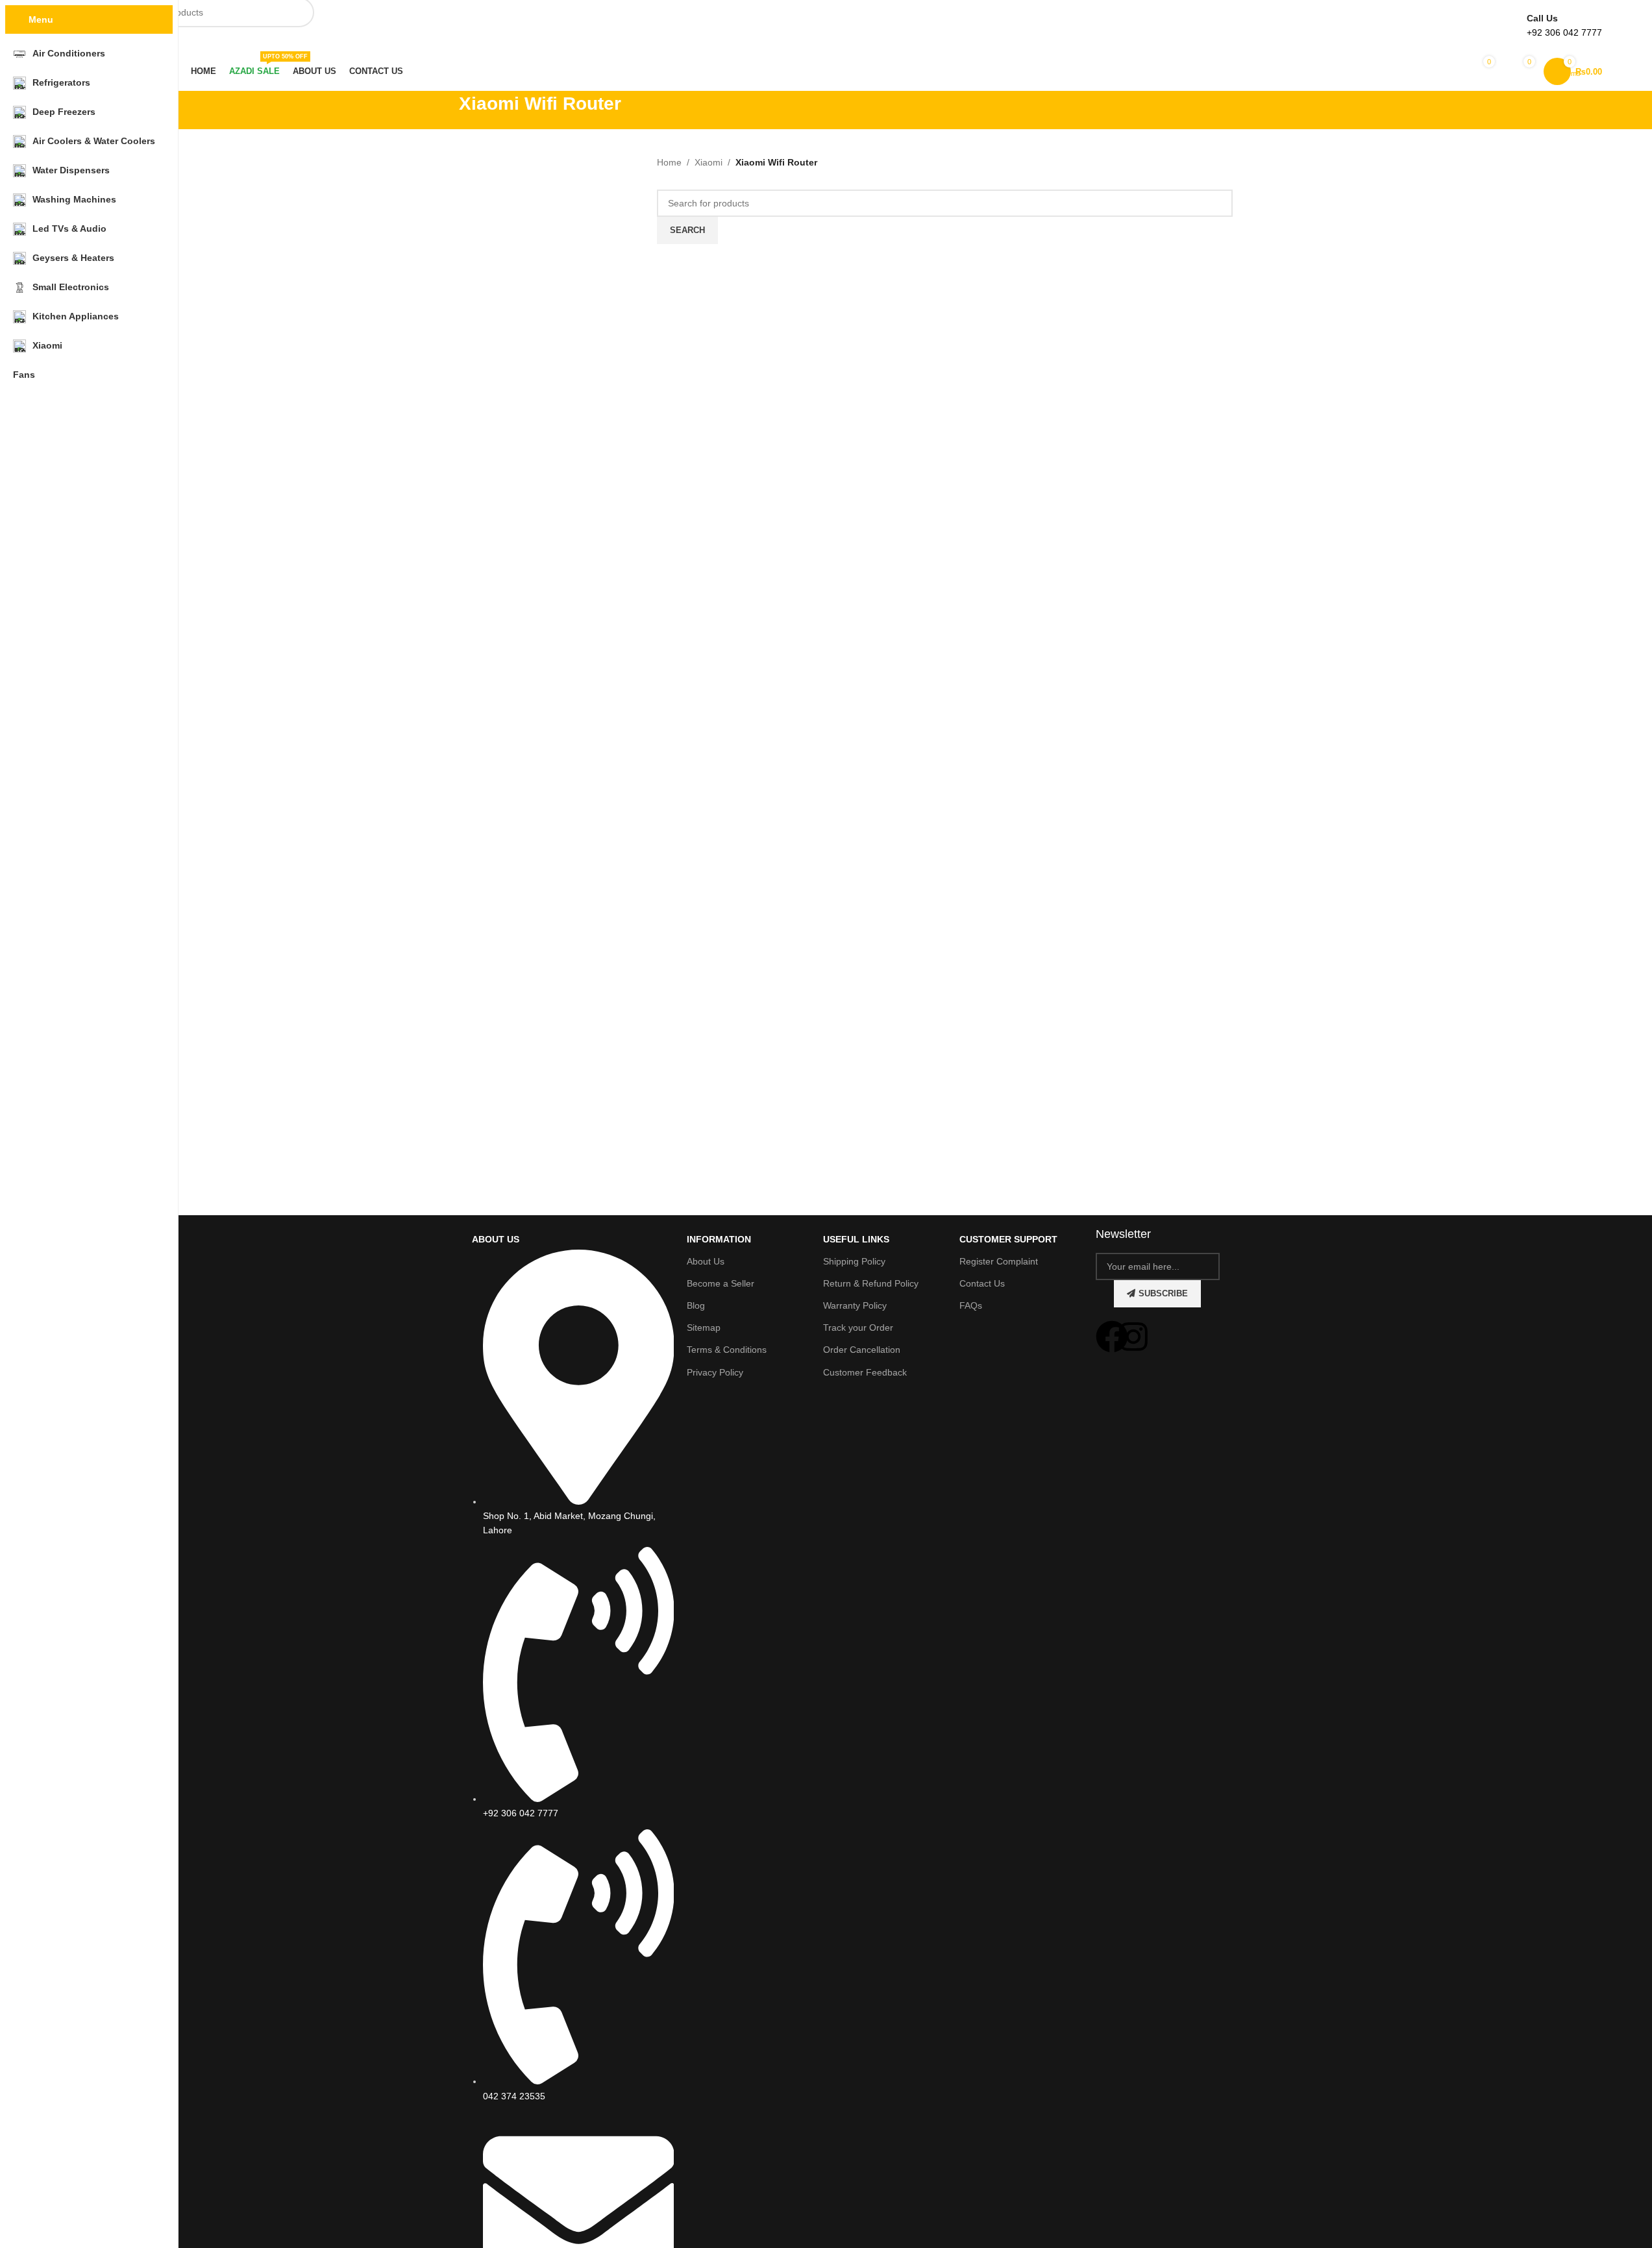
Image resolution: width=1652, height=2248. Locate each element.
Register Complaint (999, 1261)
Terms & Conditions (727, 1350)
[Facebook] (1112, 1337)
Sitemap (704, 1328)
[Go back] (443, 110)
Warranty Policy (855, 1305)
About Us (706, 1261)
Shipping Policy (854, 1261)
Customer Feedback (865, 1372)
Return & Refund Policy (871, 1283)
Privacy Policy (715, 1372)
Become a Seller (721, 1283)
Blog (696, 1305)
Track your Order (858, 1328)
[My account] (1436, 71)
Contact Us (982, 1283)
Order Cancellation (862, 1350)
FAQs (971, 1305)
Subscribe (1163, 1293)
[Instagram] (1133, 1337)
